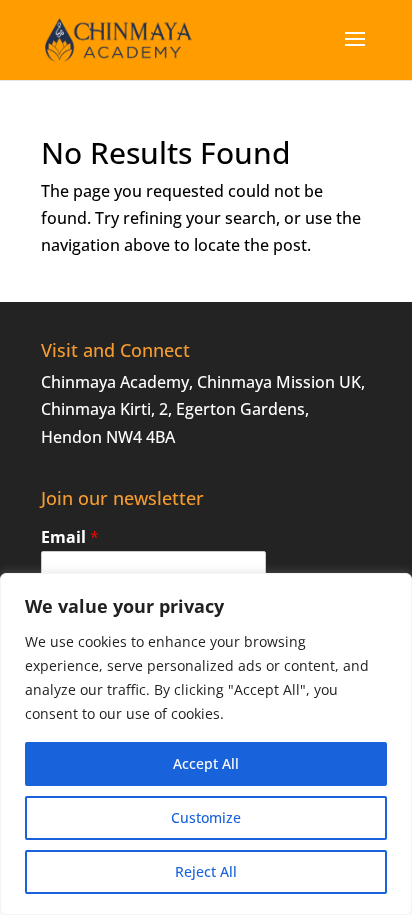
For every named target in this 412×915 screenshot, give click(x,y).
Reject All (206, 871)
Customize (206, 817)
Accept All (206, 763)
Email (70, 537)
